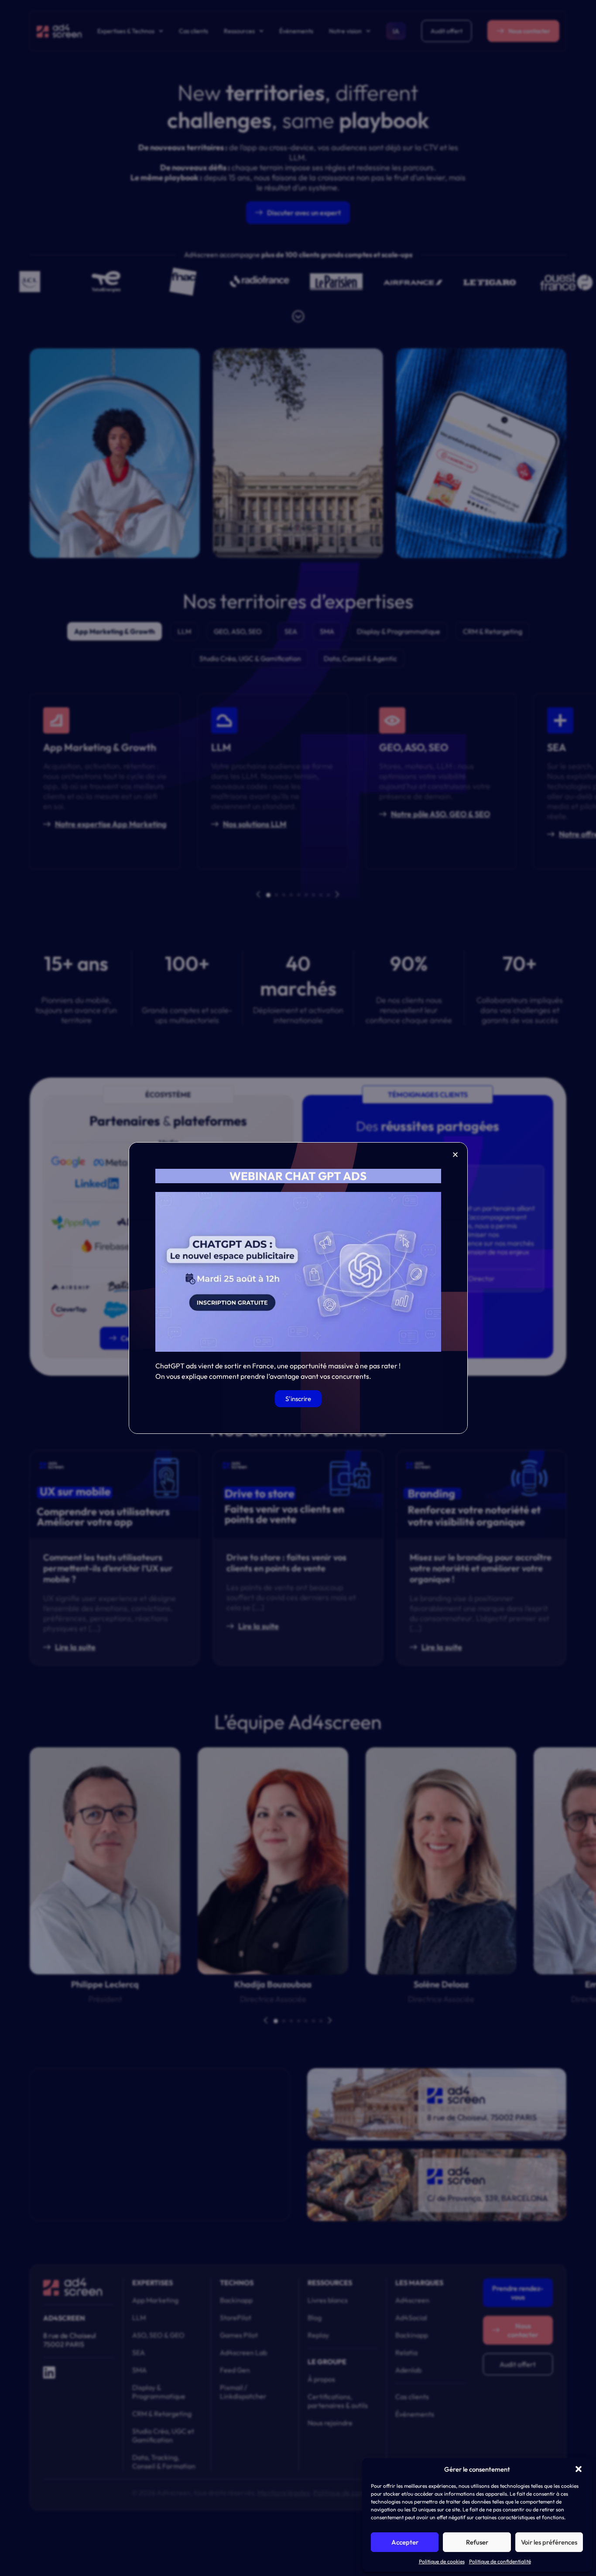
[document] (298, 1288)
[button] (579, 2469)
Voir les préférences (549, 2542)
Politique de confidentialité (500, 2561)
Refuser (477, 2542)
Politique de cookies (442, 2561)
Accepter (405, 2542)
